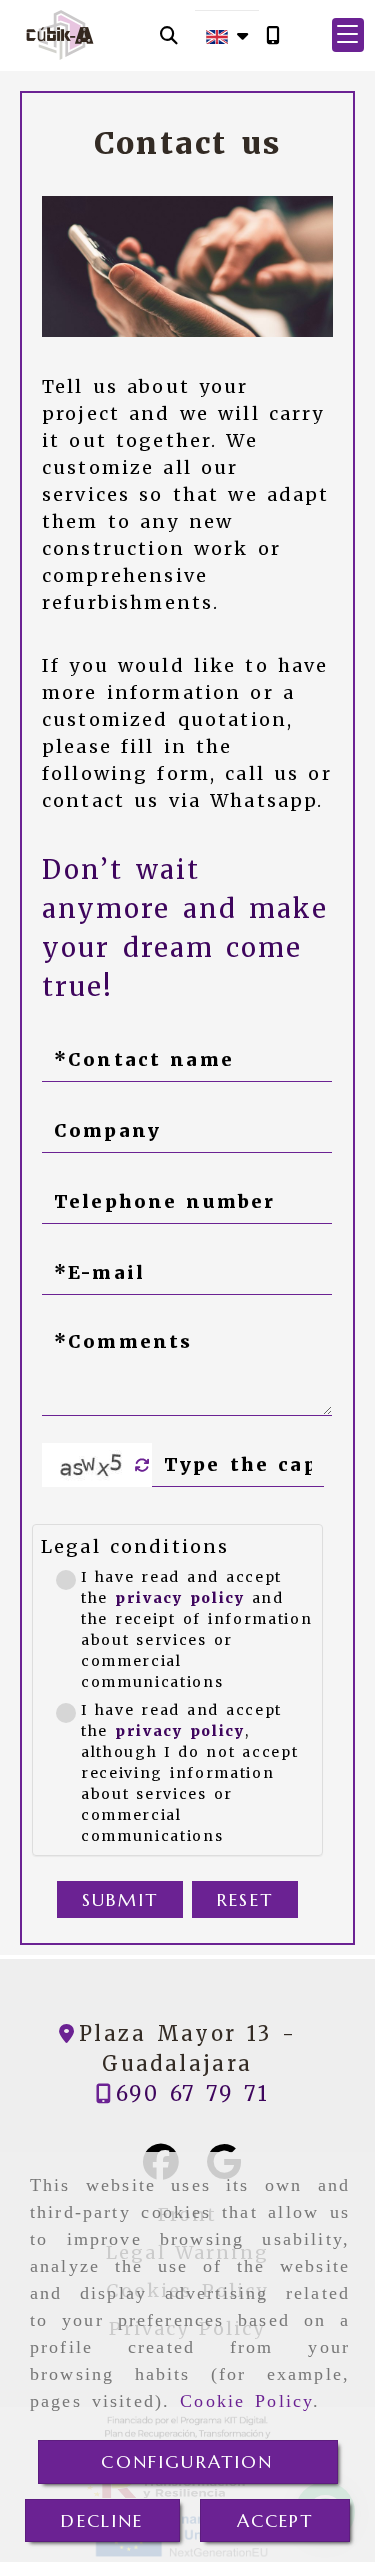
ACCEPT (275, 2520)
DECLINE (102, 2520)
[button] (348, 35)
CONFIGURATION (187, 2461)
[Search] (169, 35)
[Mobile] (273, 35)
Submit (120, 1899)
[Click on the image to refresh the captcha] (92, 1465)
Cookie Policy (246, 2401)
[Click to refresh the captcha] (142, 1465)
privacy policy (180, 1598)
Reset (245, 1899)
